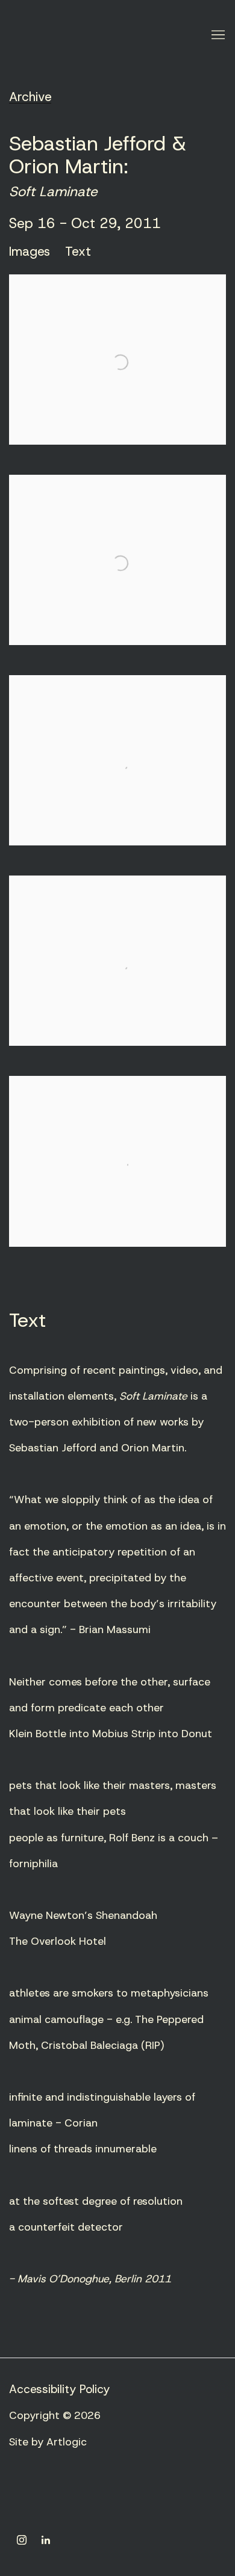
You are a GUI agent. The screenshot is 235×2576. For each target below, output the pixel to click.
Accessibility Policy (59, 2389)
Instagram (22, 2540)
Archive (30, 97)
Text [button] (78, 252)
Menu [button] (217, 36)
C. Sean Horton (93, 36)
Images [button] (30, 252)
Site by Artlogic (48, 2442)
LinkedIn (46, 2540)
